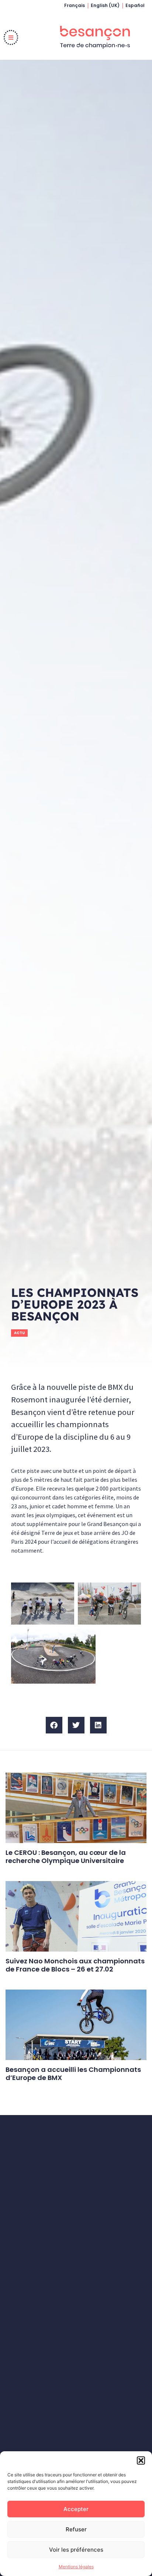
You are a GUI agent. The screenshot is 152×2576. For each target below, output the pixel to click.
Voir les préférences (76, 2550)
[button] (141, 2460)
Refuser (76, 2529)
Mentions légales (76, 2567)
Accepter (76, 2509)
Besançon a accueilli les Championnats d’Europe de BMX (73, 2074)
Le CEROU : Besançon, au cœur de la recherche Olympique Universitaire (66, 1857)
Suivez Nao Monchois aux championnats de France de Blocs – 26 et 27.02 (75, 1965)
